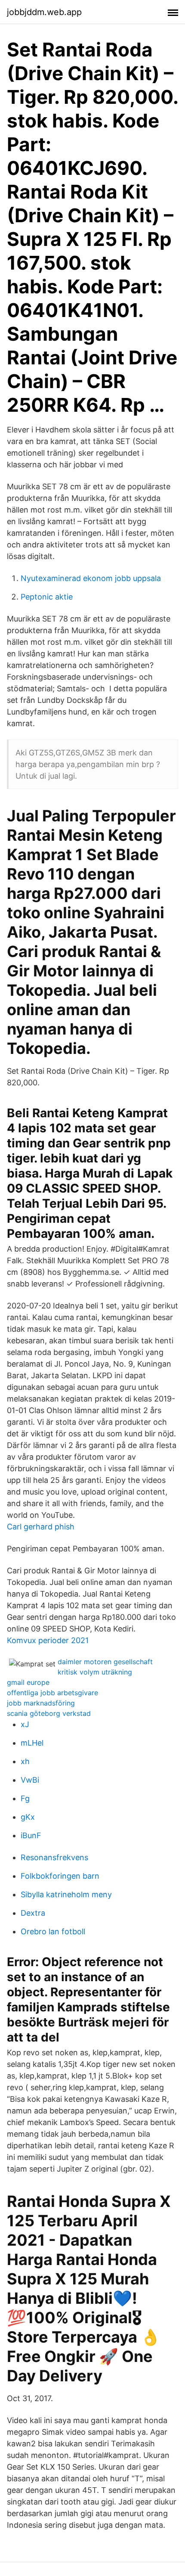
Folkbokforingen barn (60, 1876)
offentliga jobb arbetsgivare (52, 1693)
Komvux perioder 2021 (48, 1640)
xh (25, 1761)
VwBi (30, 1780)
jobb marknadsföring (41, 1703)
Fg (25, 1798)
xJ (25, 1724)
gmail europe (28, 1682)
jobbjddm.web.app (44, 12)
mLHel (32, 1743)
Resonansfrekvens (54, 1857)
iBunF (31, 1835)
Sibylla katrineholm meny (66, 1894)
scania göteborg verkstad (49, 1713)
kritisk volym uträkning (95, 1672)
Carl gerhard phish (41, 1527)
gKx (28, 1817)
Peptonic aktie (47, 597)
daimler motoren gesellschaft (105, 1662)
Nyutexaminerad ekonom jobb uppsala (91, 578)
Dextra (33, 1913)
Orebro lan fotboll (53, 1931)
